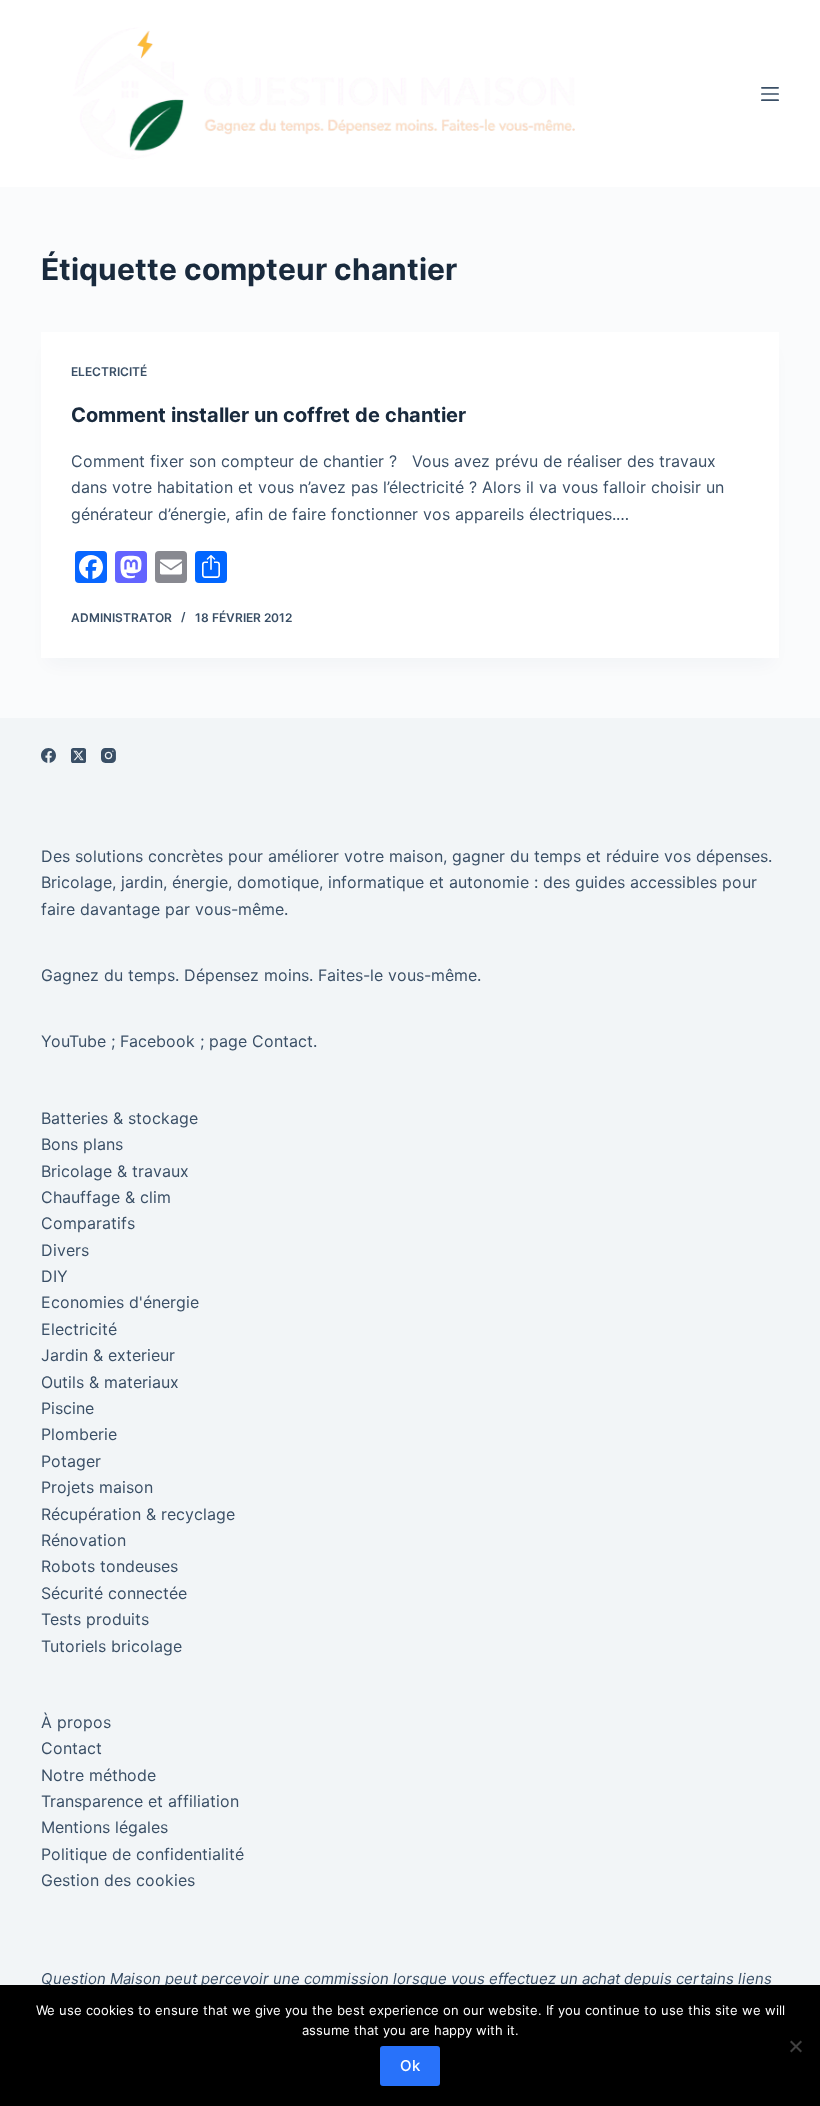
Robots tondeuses (109, 1566)
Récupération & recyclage (138, 1514)
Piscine (67, 1408)
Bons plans (82, 1144)
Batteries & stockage (119, 1118)
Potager (71, 1461)
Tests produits (95, 1619)
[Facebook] (48, 755)
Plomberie (79, 1434)
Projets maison (97, 1487)
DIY (54, 1276)
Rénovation (83, 1540)
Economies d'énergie (120, 1302)
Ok (410, 2065)
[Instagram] (108, 755)
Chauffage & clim (106, 1197)
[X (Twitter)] (78, 755)
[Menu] (770, 94)
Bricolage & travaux (115, 1171)
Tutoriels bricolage (111, 1646)
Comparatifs (88, 1223)
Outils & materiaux (110, 1382)
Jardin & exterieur (108, 1355)
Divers (65, 1250)
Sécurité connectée (114, 1593)
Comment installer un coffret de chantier (268, 415)
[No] (795, 2046)
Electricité (109, 371)
